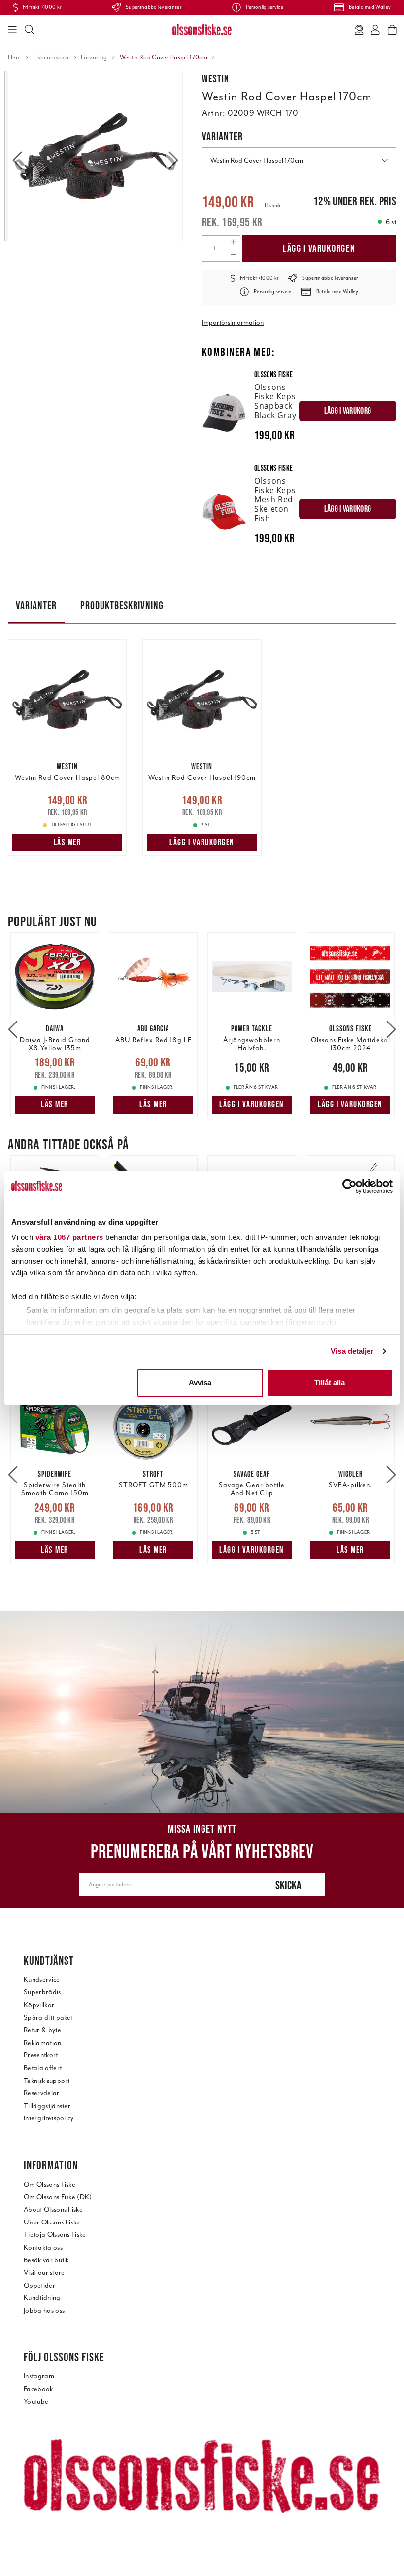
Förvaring (94, 57)
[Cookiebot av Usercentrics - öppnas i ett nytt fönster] (350, 1186)
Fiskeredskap (51, 57)
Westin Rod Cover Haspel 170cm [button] (257, 160)
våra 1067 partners (69, 1237)
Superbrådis (42, 1992)
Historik (273, 205)
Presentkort (41, 2055)
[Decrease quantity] (233, 255)
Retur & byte (42, 2030)
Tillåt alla (330, 1383)
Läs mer (67, 842)
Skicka (288, 1885)
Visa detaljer (352, 1351)
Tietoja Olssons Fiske (55, 2235)
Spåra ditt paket (48, 2018)
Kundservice (42, 1980)
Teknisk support (47, 2081)
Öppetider (39, 2285)
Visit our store (44, 2273)
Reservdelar (42, 2093)
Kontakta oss (43, 2247)
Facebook (38, 2389)
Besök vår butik (46, 2260)
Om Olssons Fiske (50, 2184)
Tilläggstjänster (47, 2106)
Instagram (39, 2376)
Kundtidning (42, 2298)
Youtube (36, 2402)
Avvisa (200, 1383)
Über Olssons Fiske (52, 2222)
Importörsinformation (233, 323)
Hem (14, 57)
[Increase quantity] (233, 242)
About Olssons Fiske (53, 2209)
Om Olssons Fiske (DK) (58, 2197)
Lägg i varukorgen (319, 248)
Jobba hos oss (44, 2311)
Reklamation (43, 2043)
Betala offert (43, 2068)
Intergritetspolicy (49, 2118)
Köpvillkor (39, 2005)
